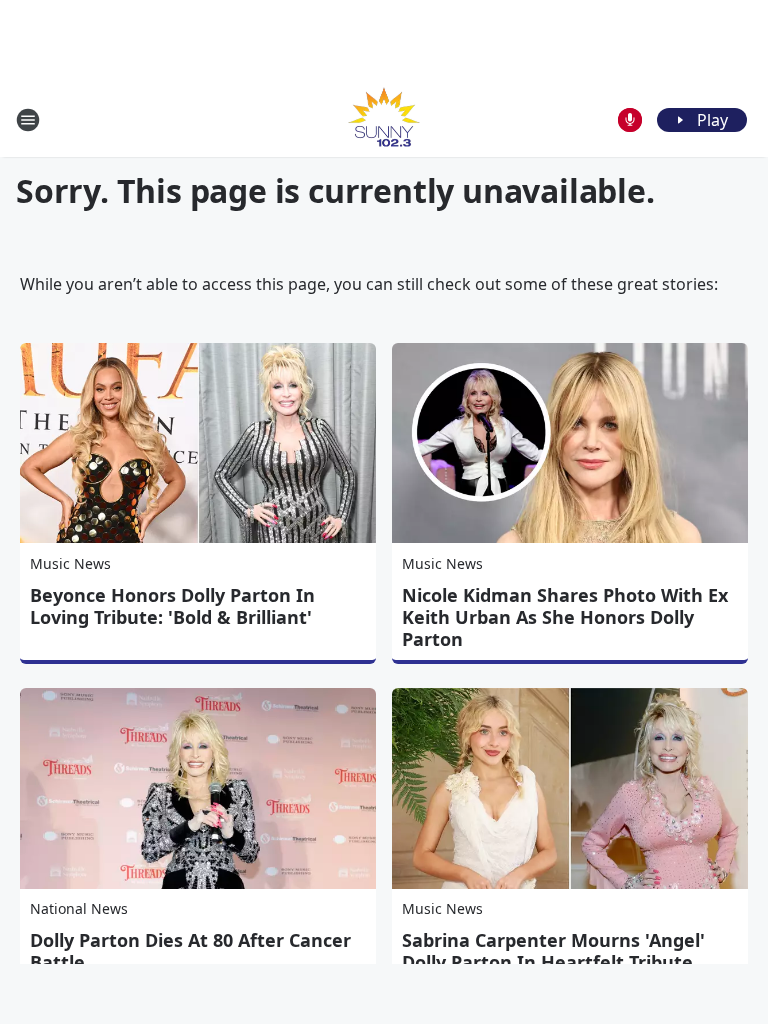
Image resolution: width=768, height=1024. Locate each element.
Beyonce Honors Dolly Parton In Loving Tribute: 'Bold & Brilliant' (172, 606)
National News (79, 908)
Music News (70, 563)
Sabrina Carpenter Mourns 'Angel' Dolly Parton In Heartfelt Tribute (553, 951)
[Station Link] (384, 119)
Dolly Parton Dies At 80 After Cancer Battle (190, 951)
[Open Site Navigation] (28, 120)
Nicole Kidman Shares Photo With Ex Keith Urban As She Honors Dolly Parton (565, 617)
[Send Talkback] (630, 120)
